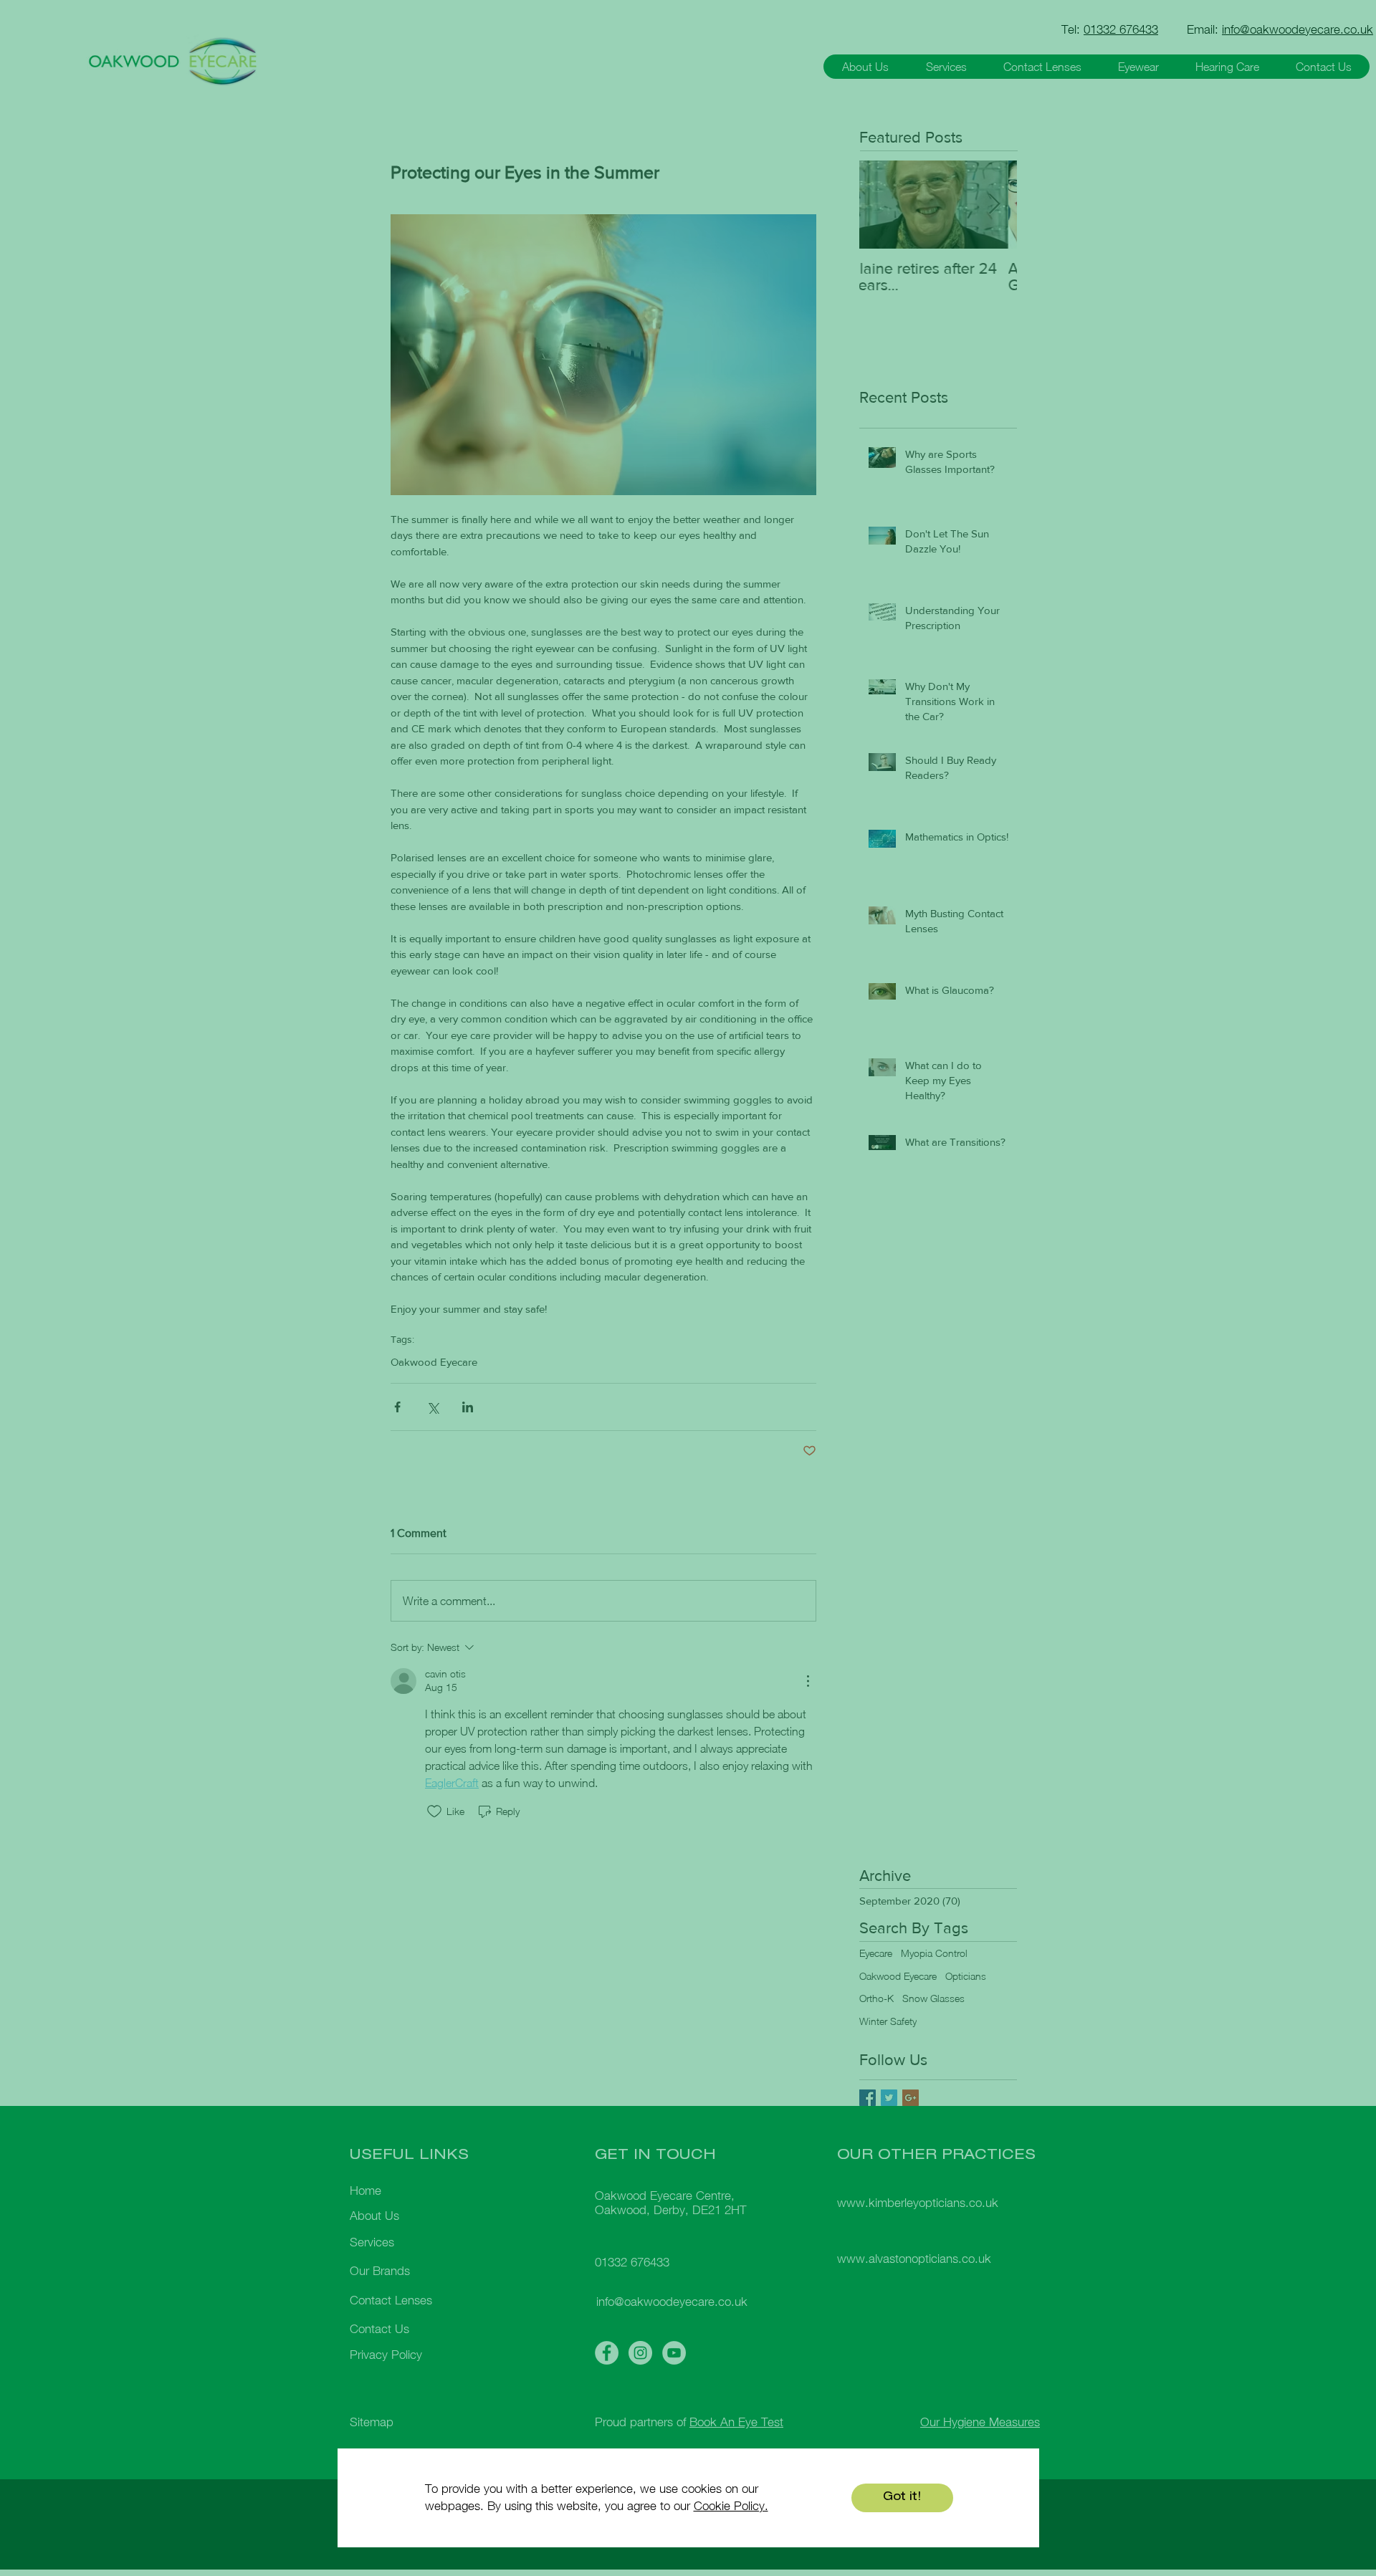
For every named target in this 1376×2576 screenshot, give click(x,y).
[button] (902, 2498)
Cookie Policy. (731, 2506)
